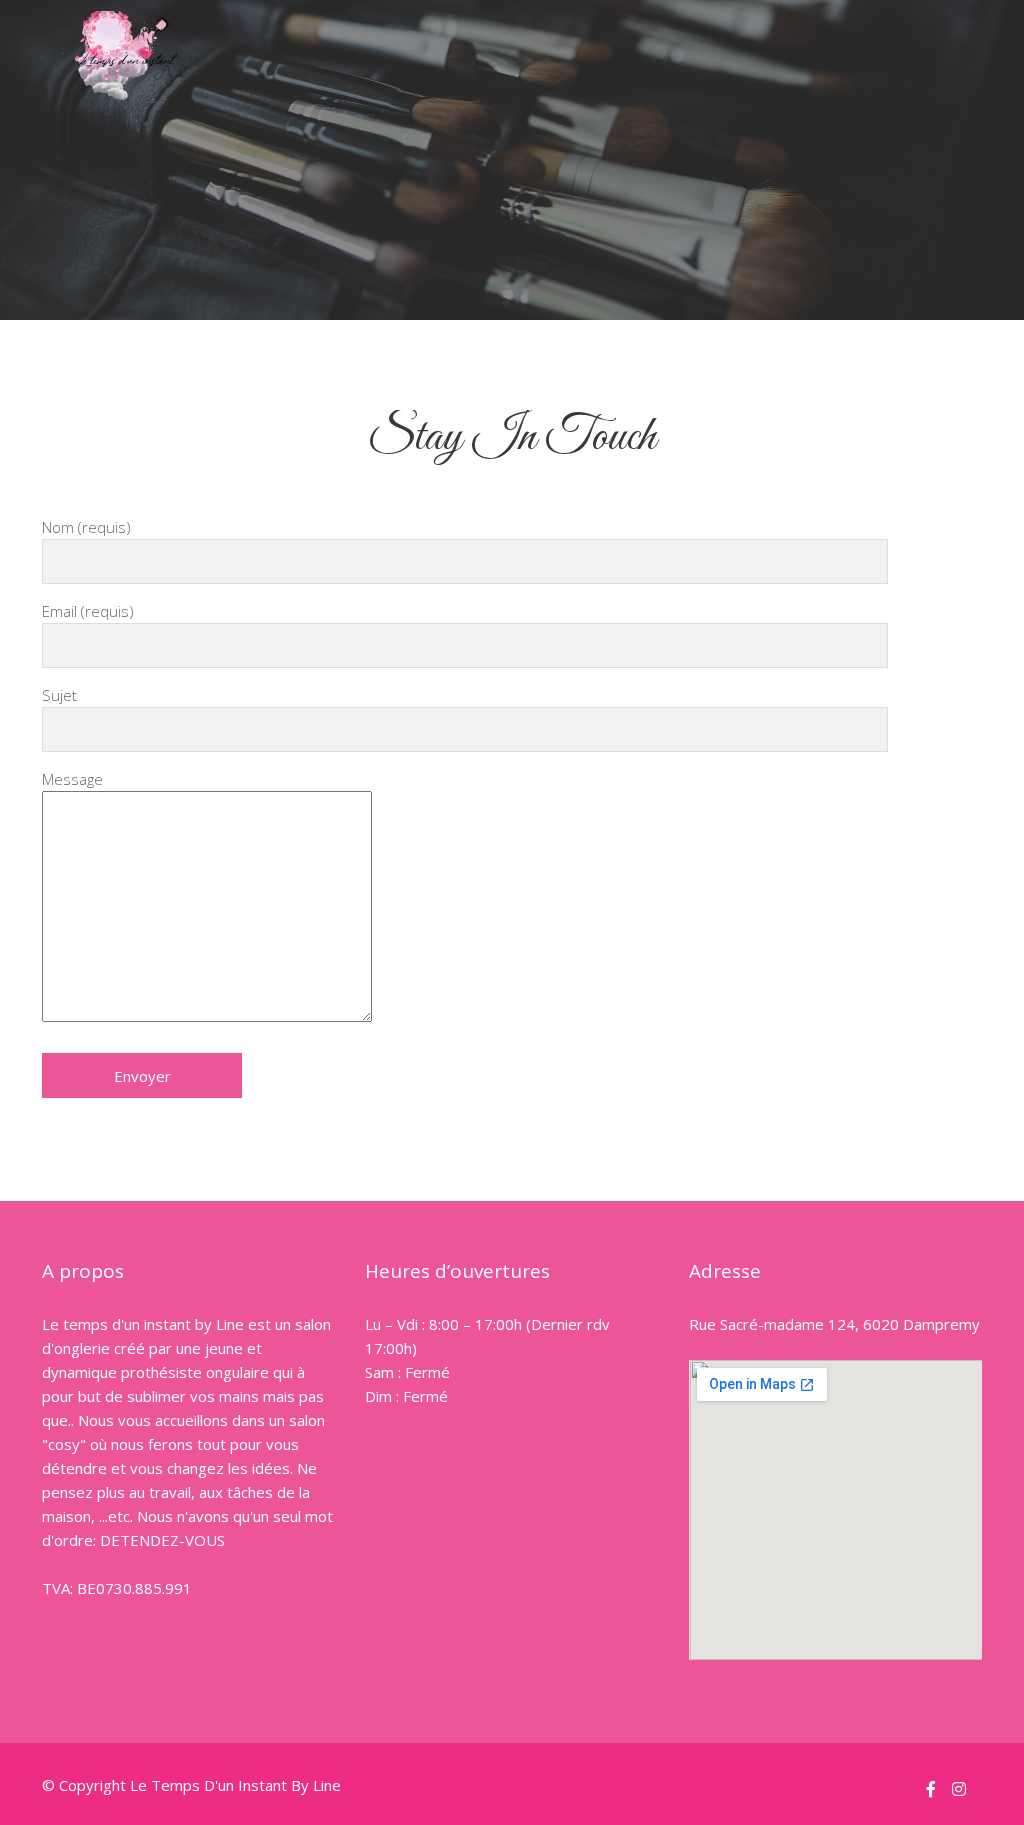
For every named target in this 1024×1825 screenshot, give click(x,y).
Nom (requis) (86, 527)
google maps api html (763, 1701)
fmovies (716, 1677)
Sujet (59, 695)
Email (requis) (88, 611)
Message (72, 779)
